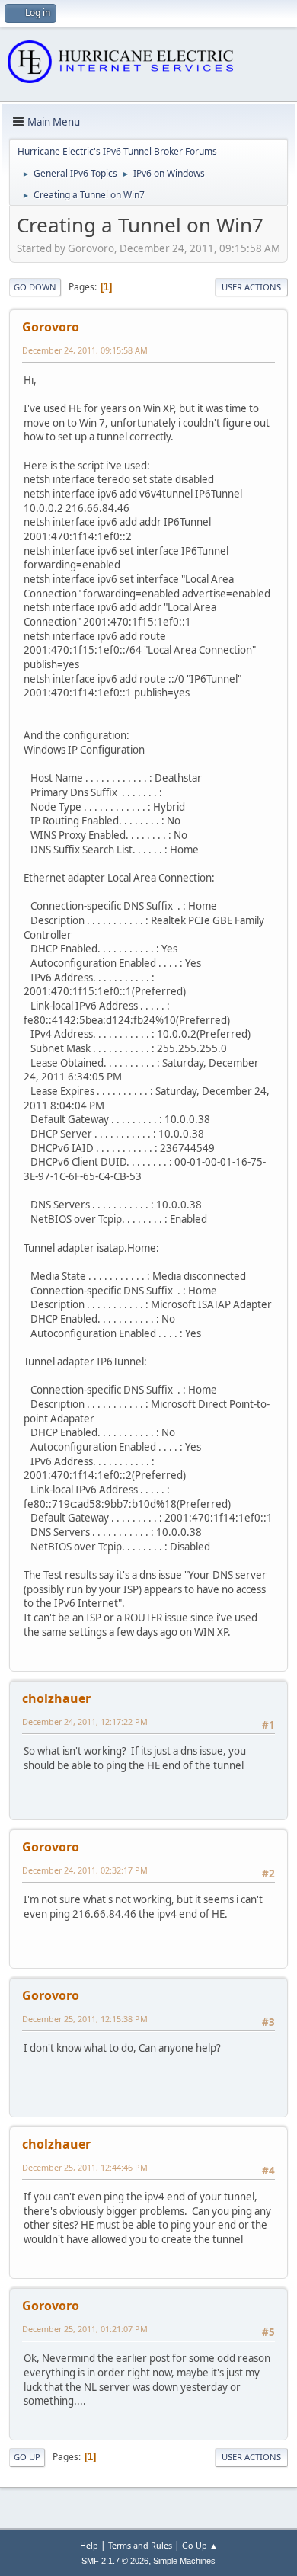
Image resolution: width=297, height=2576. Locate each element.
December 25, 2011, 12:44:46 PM (85, 2167)
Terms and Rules (140, 2545)
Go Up (27, 2457)
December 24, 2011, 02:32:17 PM (85, 1870)
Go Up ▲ (200, 2545)
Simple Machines (184, 2561)
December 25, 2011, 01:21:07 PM (85, 2329)
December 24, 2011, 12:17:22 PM (85, 1722)
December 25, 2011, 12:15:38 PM (85, 2019)
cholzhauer (56, 1698)
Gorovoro (51, 327)
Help (89, 2545)
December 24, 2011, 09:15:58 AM (85, 350)
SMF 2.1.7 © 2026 (115, 2561)
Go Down (35, 287)
